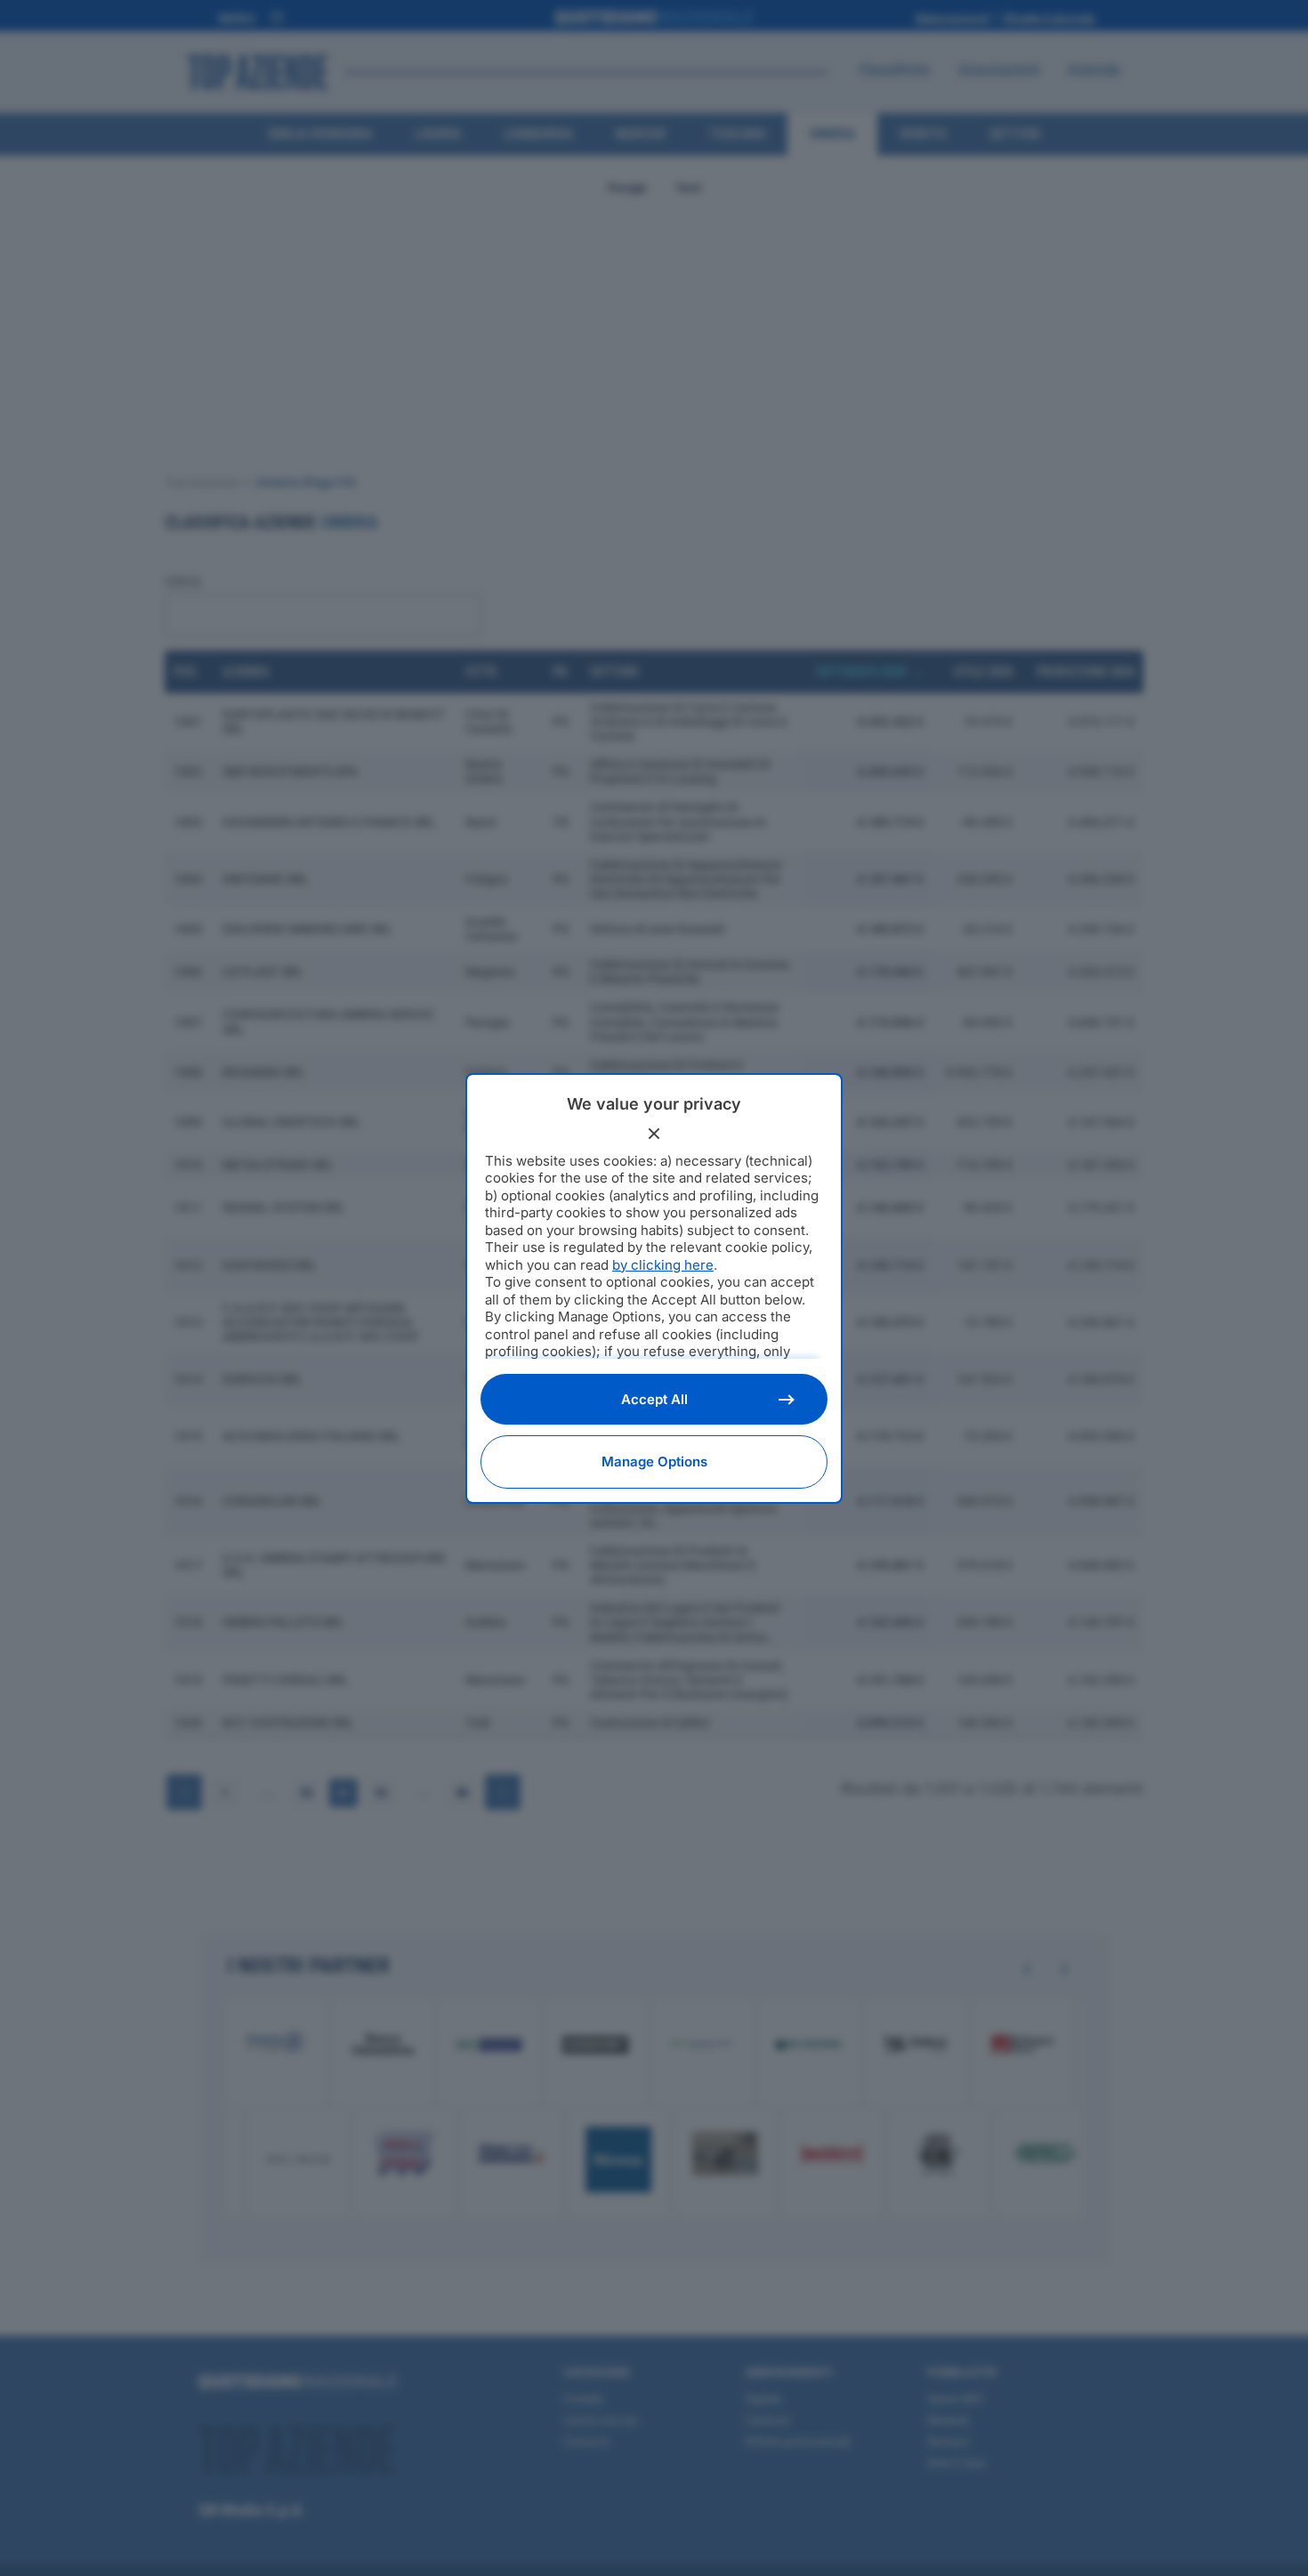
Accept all (654, 1399)
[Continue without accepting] (654, 1134)
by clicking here (663, 1265)
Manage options (654, 1462)
